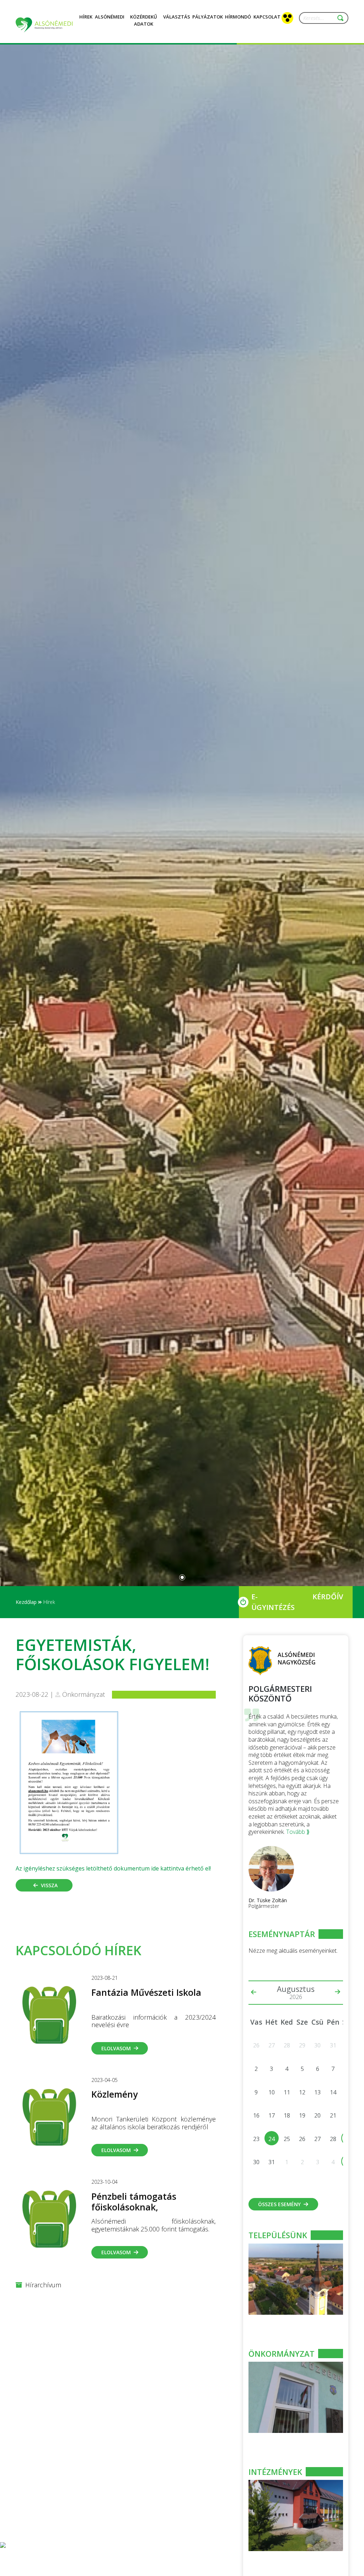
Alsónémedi (110, 17)
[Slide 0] (182, 1577)
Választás (177, 17)
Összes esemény (279, 2204)
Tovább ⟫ (298, 1832)
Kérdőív (328, 1597)
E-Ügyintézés (273, 1602)
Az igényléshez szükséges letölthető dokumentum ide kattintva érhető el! (113, 1868)
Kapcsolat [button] (267, 17)
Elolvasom (116, 2048)
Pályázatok (208, 17)
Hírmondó (238, 17)
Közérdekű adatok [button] (144, 20)
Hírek (86, 17)
